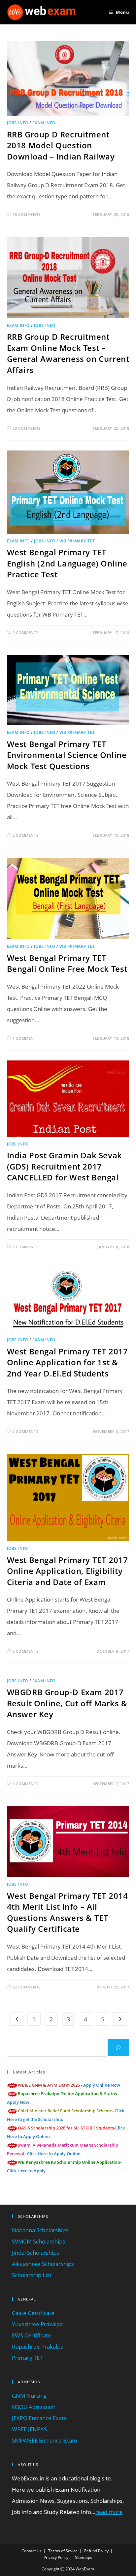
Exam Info (44, 123)
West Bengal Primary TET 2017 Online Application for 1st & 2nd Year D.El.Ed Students (68, 1362)
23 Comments (27, 428)
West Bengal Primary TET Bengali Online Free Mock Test (67, 963)
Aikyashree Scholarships (43, 2264)
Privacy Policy (56, 2557)
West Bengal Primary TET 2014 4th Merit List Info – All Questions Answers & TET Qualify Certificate (68, 1912)
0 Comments (25, 633)
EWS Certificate (32, 2335)
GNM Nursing (29, 2396)
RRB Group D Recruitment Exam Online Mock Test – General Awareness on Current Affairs (68, 353)
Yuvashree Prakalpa (37, 2324)
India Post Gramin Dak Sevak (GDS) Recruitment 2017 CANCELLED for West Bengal (65, 1166)
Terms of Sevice (63, 2551)
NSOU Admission (34, 2407)
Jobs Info (17, 123)
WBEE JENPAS (29, 2429)
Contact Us (32, 2551)
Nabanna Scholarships (40, 2230)
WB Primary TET (77, 541)
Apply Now (18, 2102)
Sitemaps (84, 2557)
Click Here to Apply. (27, 2171)
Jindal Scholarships (35, 2253)
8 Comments (25, 1651)
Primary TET (27, 2358)
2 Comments (25, 835)
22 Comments (27, 1987)
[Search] (118, 2048)
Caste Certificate (33, 2313)
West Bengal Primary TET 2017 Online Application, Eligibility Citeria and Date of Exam (68, 1571)
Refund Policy (96, 2551)
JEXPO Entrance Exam (39, 2418)
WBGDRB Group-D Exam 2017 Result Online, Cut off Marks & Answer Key (67, 1703)
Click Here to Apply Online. (54, 2154)
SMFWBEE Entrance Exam (45, 2440)
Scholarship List (32, 2275)
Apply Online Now (102, 2085)
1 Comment (24, 1038)
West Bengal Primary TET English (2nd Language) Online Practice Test (67, 563)
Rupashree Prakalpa (38, 2346)
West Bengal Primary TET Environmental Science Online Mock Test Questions (67, 755)
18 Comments (27, 214)
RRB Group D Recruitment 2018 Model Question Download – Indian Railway (61, 145)
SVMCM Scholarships (38, 2241)
